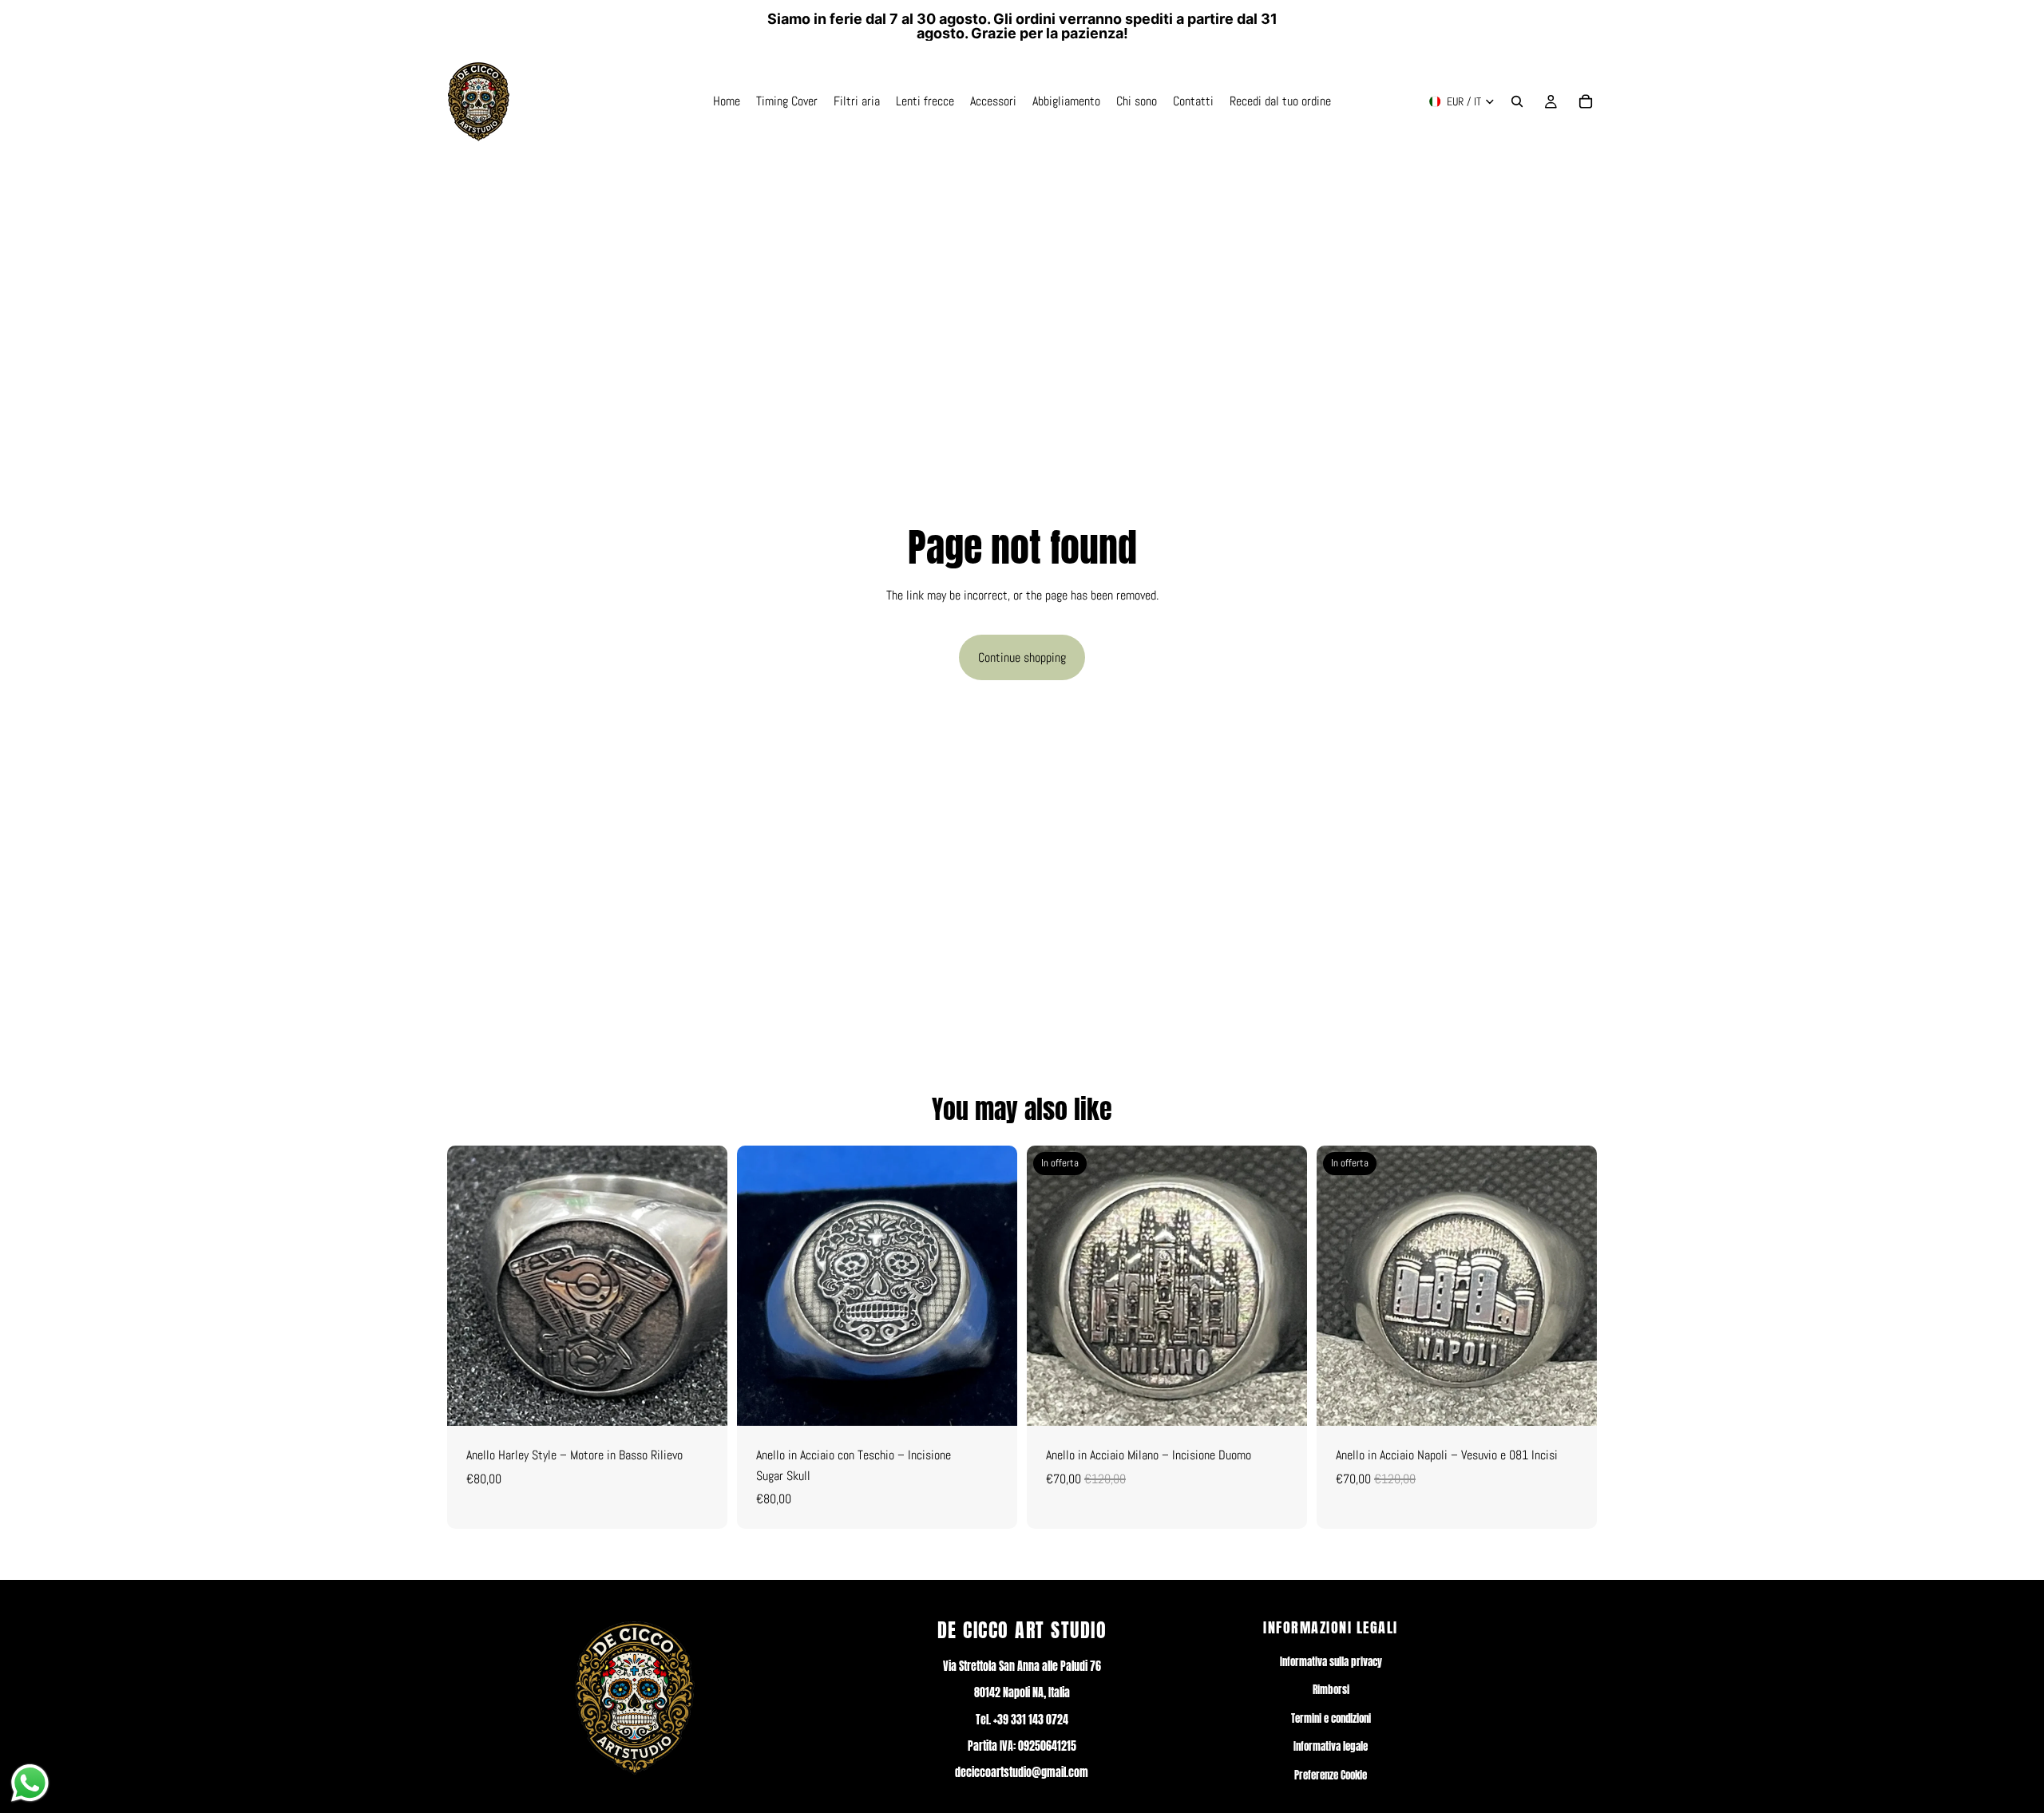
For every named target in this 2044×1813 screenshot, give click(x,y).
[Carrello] (1586, 101)
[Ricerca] (1517, 101)
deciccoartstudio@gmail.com (1022, 1773)
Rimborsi (1331, 1690)
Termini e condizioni (1331, 1718)
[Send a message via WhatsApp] (30, 1783)
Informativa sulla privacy (1331, 1662)
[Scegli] (703, 1401)
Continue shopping (1022, 657)
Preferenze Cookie (1331, 1775)
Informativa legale (1331, 1746)
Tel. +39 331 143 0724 (1022, 1720)
